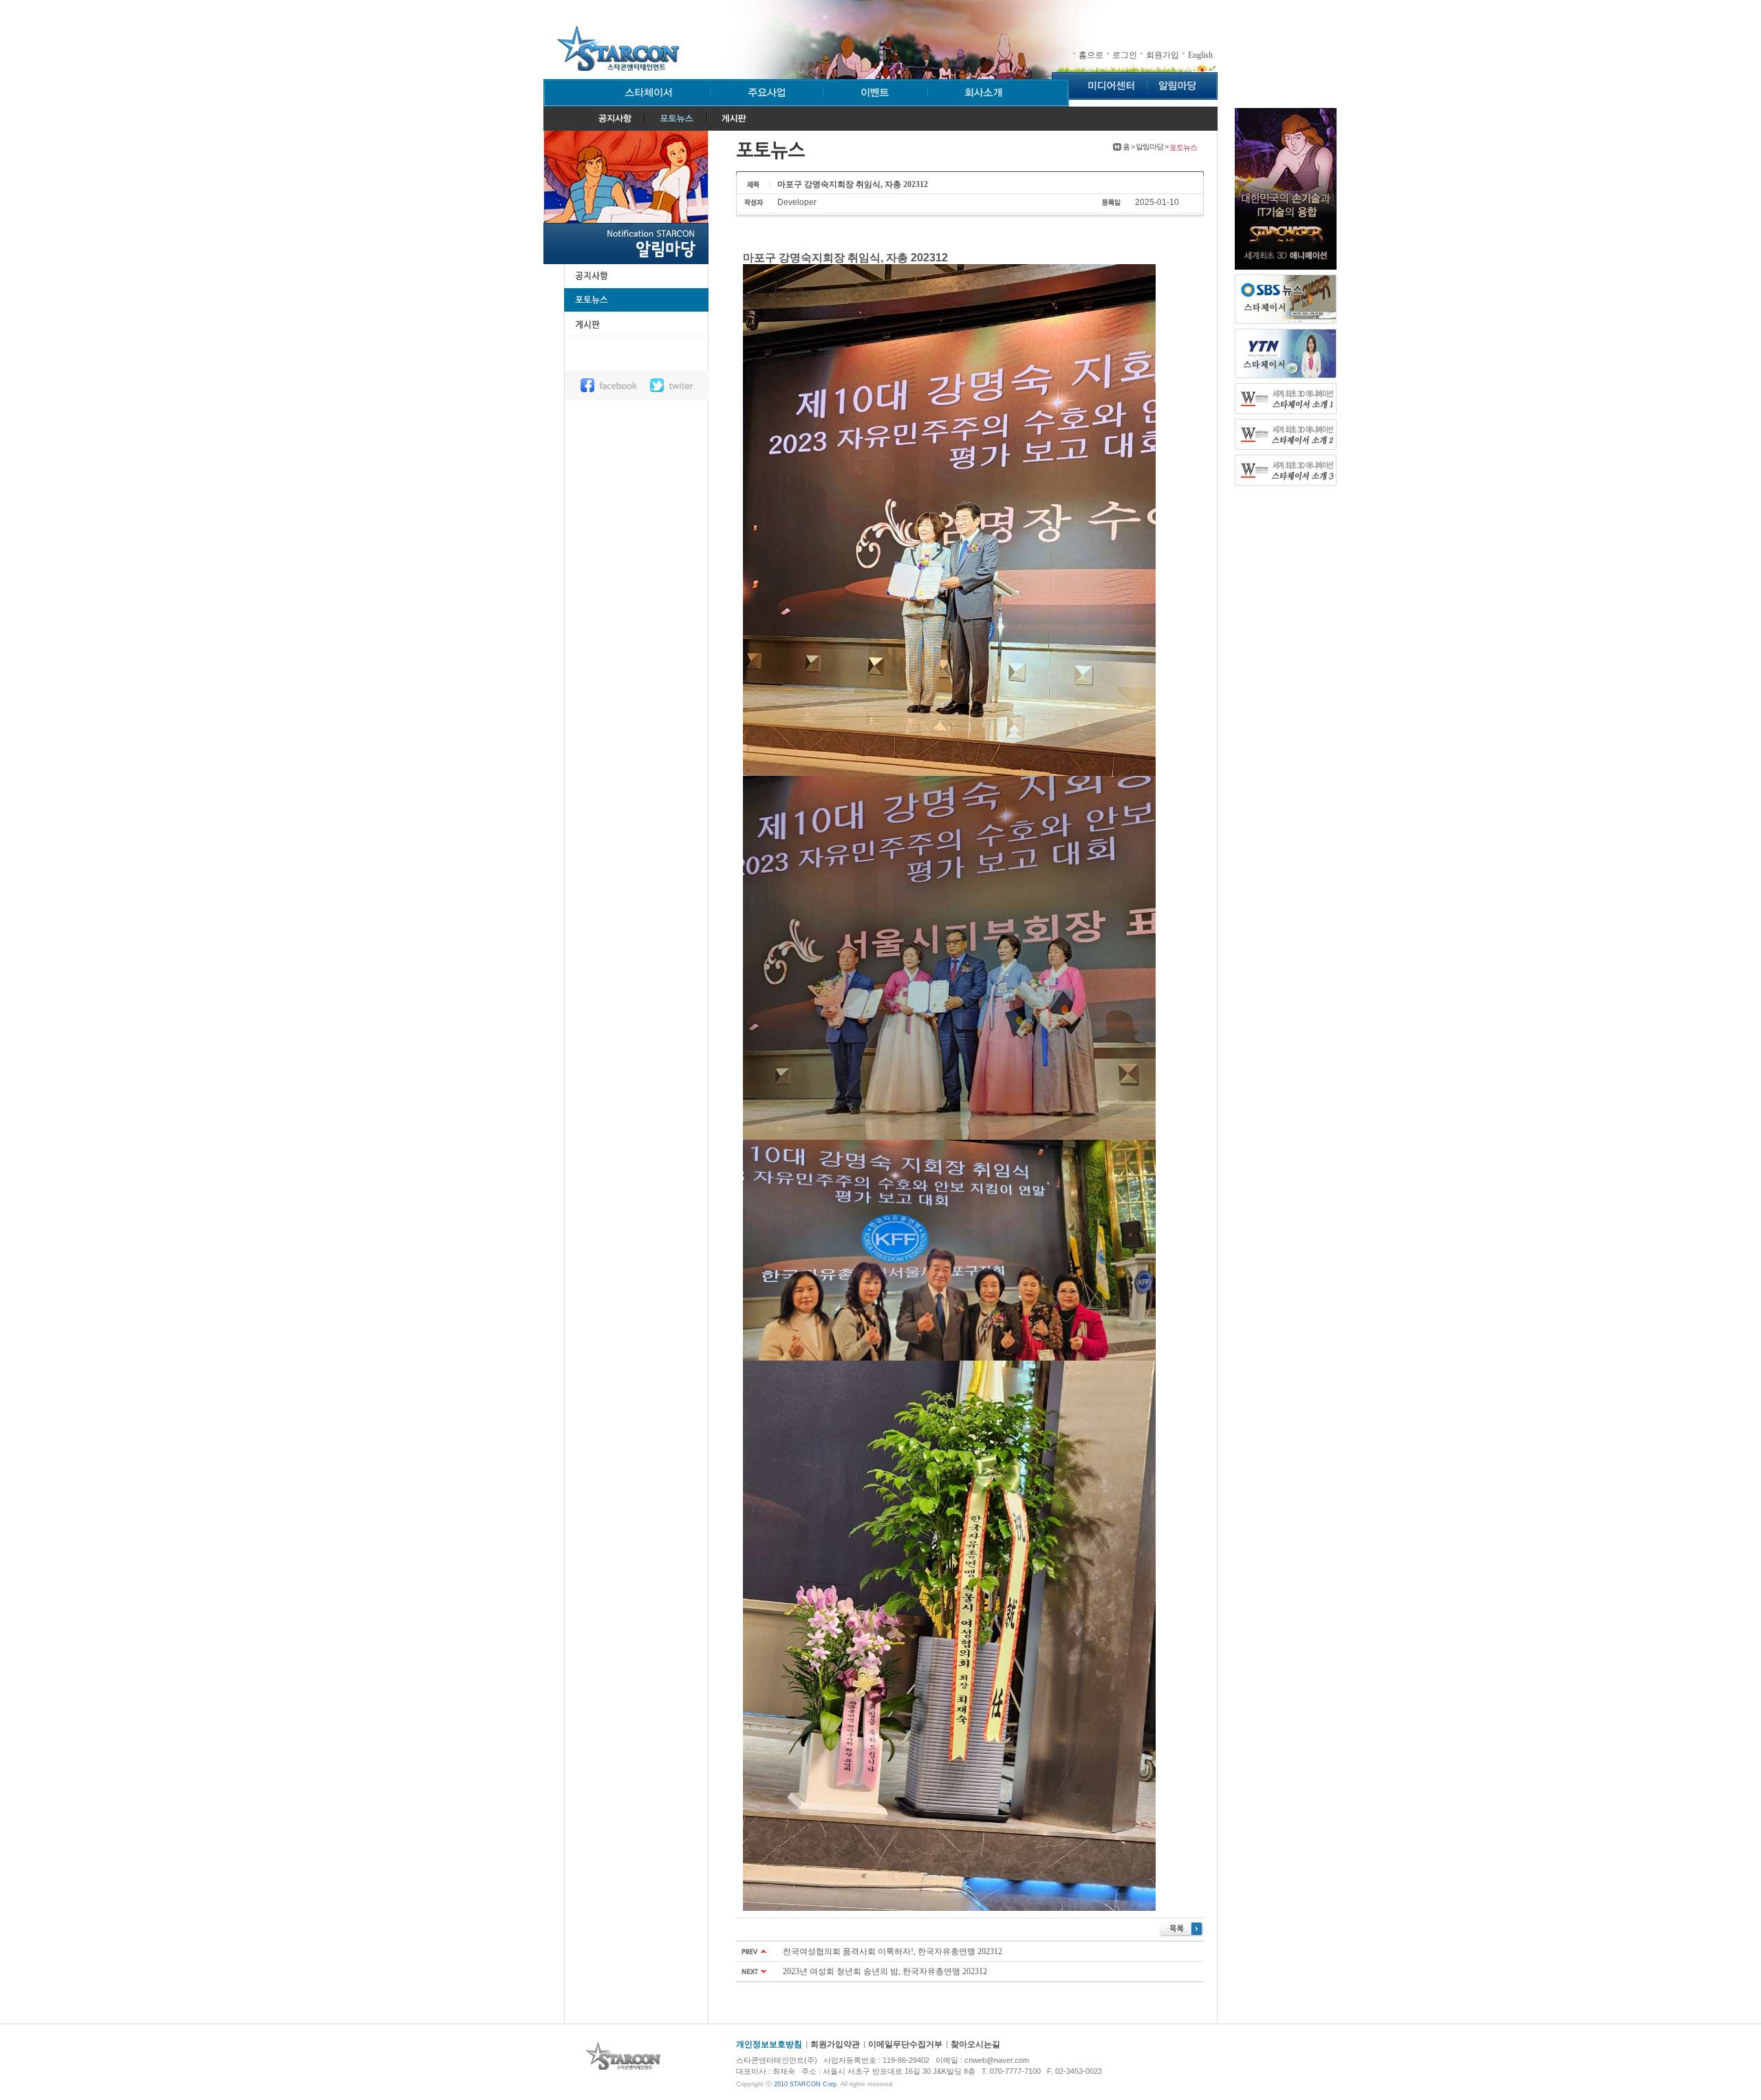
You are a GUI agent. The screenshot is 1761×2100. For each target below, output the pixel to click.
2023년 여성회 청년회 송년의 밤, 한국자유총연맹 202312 (885, 1971)
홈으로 (1091, 55)
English (1200, 55)
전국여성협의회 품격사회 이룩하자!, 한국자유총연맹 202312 (893, 1951)
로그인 (1125, 55)
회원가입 (1163, 55)
